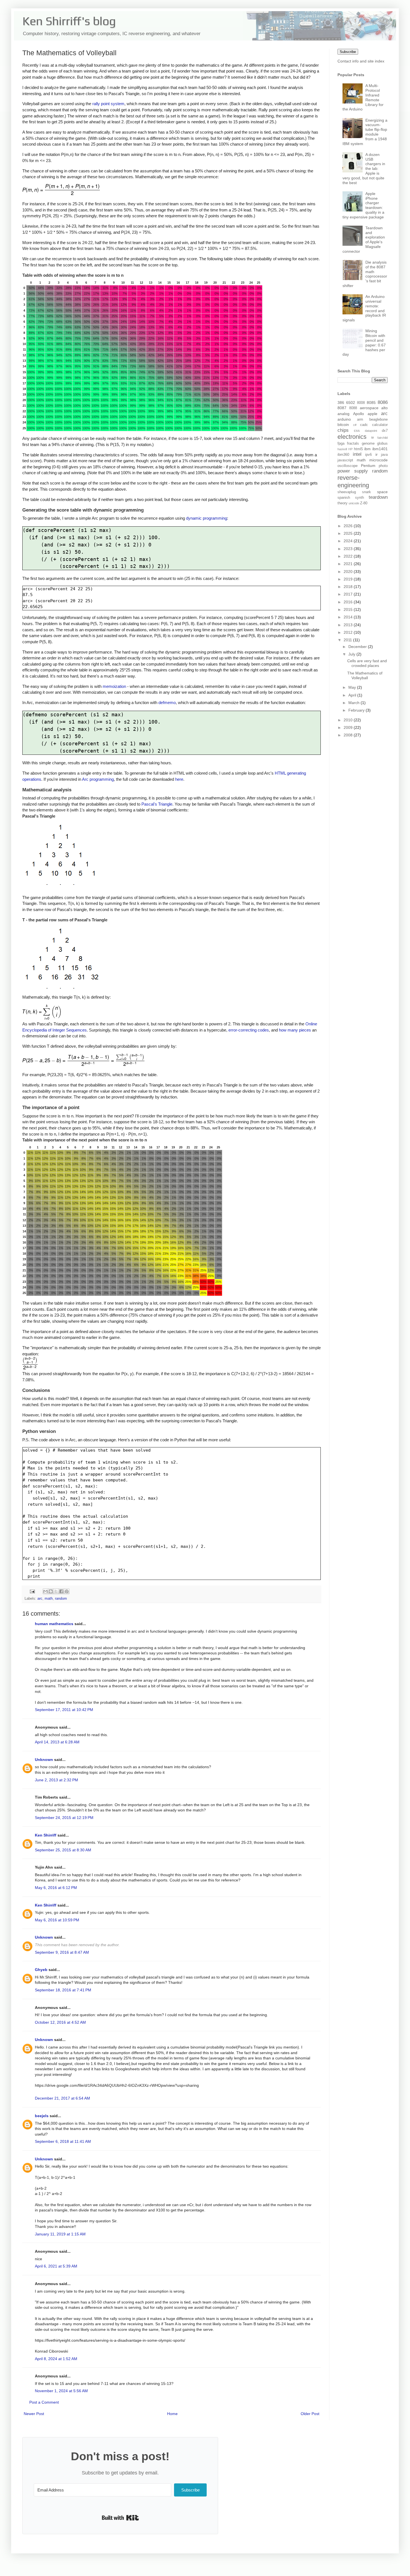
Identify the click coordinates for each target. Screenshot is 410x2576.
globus (382, 444)
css (357, 431)
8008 (361, 403)
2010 (349, 720)
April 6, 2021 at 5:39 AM (56, 2266)
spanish (344, 498)
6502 (351, 403)
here (179, 779)
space (382, 492)
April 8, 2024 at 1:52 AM (56, 2359)
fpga (341, 444)
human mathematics (54, 1624)
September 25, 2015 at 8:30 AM (63, 1850)
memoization (114, 686)
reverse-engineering (353, 481)
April (353, 695)
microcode (378, 460)
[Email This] (45, 1591)
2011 (348, 640)
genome (368, 444)
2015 (349, 609)
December (358, 647)
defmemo (167, 703)
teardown (378, 497)
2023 (349, 549)
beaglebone (378, 420)
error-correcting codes (249, 1030)
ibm (367, 449)
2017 (349, 594)
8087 (342, 408)
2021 (349, 564)
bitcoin (343, 425)
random (61, 1599)
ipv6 (368, 455)
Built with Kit (120, 2518)
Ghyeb (41, 1970)
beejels (42, 2116)
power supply (353, 471)
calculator (380, 425)
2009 (349, 727)
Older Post (310, 2414)
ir (377, 454)
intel (357, 454)
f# (372, 438)
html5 (358, 449)
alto (384, 408)
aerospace (369, 408)
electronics (352, 437)
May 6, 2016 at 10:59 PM (57, 1920)
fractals (353, 444)
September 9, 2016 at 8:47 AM (62, 1952)
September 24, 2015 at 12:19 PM (64, 1818)
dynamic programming (207, 518)
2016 (349, 602)
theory (343, 503)
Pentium (368, 466)
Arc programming (98, 779)
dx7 (385, 431)
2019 (349, 579)
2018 (349, 587)
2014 (349, 617)
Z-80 (364, 503)
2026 (349, 526)
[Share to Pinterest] (67, 1591)
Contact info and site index (361, 61)
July (352, 654)
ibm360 (343, 455)
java (384, 455)
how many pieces (295, 1030)
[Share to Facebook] (61, 1591)
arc (40, 1599)
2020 (349, 572)
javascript (345, 460)
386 (341, 403)
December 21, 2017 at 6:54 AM (62, 2098)
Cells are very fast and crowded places (367, 663)
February (357, 710)
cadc (364, 425)
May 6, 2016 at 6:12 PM (56, 1888)
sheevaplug (347, 492)
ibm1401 (380, 449)
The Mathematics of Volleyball (365, 675)
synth (360, 498)
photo (383, 466)
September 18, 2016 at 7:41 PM (63, 1990)
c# (355, 425)
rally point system (108, 104)
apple (372, 414)
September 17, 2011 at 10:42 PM (64, 1710)
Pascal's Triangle (157, 804)
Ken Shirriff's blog (69, 21)
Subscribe (348, 52)
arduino (344, 419)
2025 (349, 533)
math (49, 1599)
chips (343, 430)
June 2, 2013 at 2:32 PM (56, 1780)
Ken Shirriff (46, 1835)
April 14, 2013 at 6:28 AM (57, 1742)
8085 (371, 403)
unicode (354, 503)
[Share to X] (56, 1591)
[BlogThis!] (51, 1591)
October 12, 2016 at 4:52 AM (60, 2022)
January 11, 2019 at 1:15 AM (60, 2234)
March (354, 703)
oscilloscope (348, 466)
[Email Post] (32, 1591)
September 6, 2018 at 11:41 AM (63, 2141)
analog (343, 414)
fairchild (383, 438)
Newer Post (34, 2414)
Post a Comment (44, 2402)
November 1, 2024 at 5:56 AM (61, 2391)
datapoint (371, 431)
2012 (349, 632)
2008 (349, 735)
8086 (383, 402)
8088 (353, 408)
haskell (342, 449)
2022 (349, 556)
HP (350, 449)
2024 (349, 541)
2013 (349, 625)
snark (366, 492)
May (353, 687)
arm (360, 420)
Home (172, 2414)
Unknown (44, 1760)
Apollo (359, 414)
